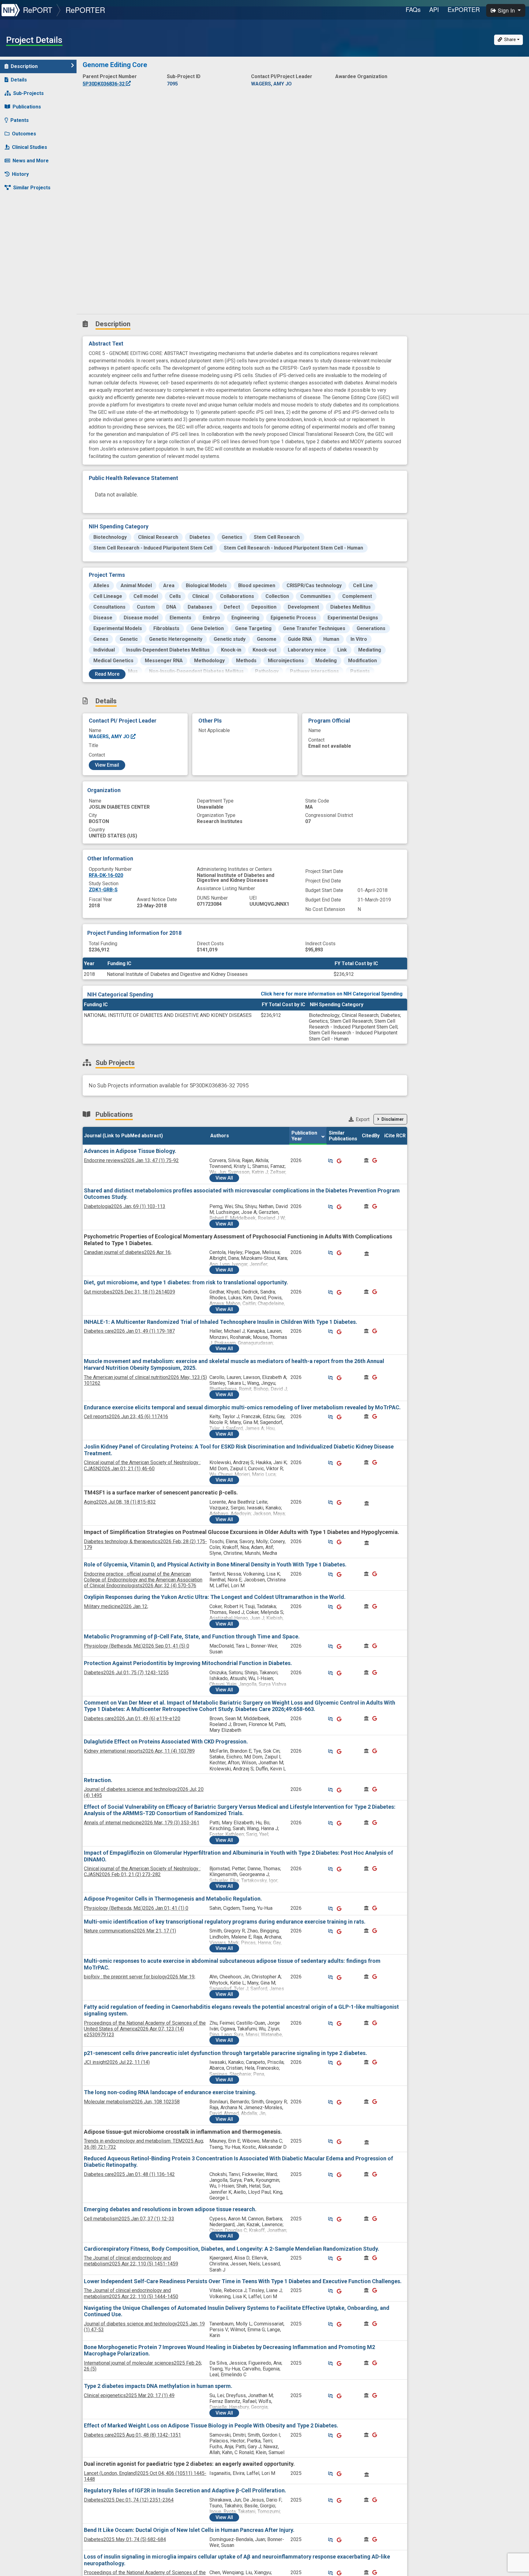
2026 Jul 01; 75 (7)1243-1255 (126, 1673)
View (224, 1178)
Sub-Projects (28, 93)
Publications (27, 107)
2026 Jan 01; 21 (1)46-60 (142, 1465)
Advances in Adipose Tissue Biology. (130, 1151)
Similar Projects (32, 188)
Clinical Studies (30, 147)
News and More (31, 161)
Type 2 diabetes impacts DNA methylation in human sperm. (158, 2386)
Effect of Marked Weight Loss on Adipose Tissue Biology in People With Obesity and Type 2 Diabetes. (211, 2425)
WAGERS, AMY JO (110, 737)
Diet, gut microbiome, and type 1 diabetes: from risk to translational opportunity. (186, 1282)
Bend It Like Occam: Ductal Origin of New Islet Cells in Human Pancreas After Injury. (189, 2530)
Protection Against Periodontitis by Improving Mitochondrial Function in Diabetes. (188, 1663)
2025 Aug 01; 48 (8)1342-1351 (132, 2435)
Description (24, 66)
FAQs (413, 9)
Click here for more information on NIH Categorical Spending (332, 994)
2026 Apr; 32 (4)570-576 (143, 1580)
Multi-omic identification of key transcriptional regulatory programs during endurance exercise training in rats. (225, 1922)
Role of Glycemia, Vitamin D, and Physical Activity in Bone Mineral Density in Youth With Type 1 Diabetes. (215, 1564)
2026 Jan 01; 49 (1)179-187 (129, 1331)
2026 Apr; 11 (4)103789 (139, 1751)
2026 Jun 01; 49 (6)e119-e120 (132, 1719)
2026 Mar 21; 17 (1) (130, 1931)
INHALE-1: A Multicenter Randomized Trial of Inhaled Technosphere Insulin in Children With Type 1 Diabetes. (221, 1322)
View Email (107, 765)
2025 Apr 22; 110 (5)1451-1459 (131, 2261)
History (20, 174)
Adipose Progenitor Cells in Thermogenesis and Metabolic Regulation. (173, 1899)
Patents (20, 120)
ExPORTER (464, 9)
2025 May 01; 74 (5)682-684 (125, 2539)
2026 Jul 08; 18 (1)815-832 (120, 1502)
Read (107, 674)
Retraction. (98, 1780)
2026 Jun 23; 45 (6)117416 (126, 1416)
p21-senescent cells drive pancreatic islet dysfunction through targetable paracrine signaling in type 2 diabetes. (225, 2053)
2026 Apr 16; (128, 1252)
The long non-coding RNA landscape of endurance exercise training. (170, 2092)
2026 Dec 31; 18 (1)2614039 (129, 1292)
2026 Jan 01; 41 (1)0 (136, 1908)
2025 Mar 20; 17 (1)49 (129, 2395)
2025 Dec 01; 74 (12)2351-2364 (129, 2500)
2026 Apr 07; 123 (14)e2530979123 (145, 2029)
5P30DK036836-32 (104, 84)
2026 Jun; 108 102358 (132, 2102)
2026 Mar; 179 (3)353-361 (142, 1823)
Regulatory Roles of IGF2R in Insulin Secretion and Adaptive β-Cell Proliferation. (185, 2490)
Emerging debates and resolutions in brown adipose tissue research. (170, 2209)
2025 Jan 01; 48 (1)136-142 (129, 2174)
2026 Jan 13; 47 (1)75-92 (131, 1160)
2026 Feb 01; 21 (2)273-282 (142, 1872)
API (434, 9)
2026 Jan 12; (116, 1606)
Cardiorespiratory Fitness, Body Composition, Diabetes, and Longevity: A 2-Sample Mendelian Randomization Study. (232, 2249)
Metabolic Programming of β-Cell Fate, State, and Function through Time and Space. (192, 1636)
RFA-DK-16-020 (106, 875)
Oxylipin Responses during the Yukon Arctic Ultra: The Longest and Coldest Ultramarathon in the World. (215, 1597)
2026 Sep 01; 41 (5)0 (137, 1646)
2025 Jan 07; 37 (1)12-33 (129, 2219)
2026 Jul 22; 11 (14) (117, 2062)
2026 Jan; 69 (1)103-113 (125, 1206)
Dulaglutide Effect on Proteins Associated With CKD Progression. (166, 1741)
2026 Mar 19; (140, 1977)
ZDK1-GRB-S (103, 890)
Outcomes (24, 134)
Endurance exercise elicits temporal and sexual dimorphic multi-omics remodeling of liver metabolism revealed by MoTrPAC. (242, 1407)
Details (19, 80)
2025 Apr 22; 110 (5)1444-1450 (131, 2293)
